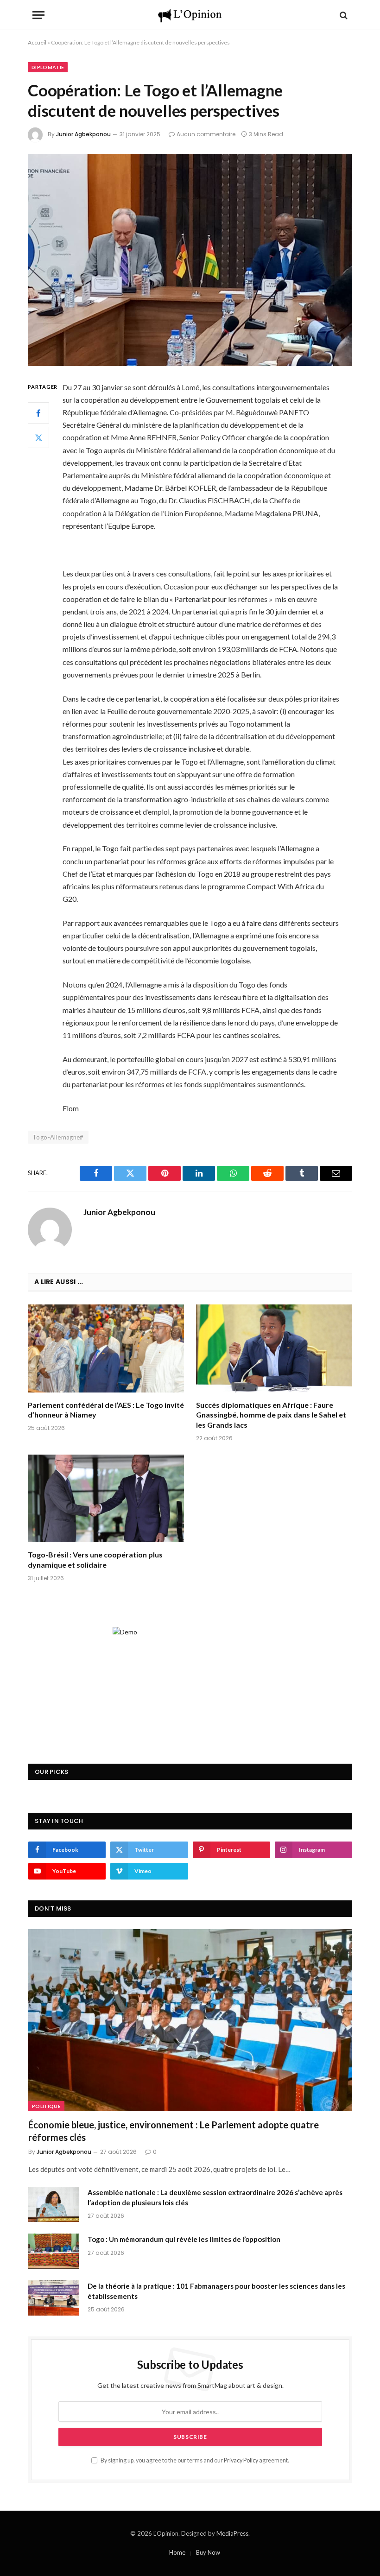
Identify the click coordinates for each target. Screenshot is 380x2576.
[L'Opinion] (190, 15)
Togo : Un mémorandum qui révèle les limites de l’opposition (184, 2239)
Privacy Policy (241, 2460)
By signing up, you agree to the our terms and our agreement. (194, 2460)
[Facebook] (38, 413)
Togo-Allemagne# (58, 1137)
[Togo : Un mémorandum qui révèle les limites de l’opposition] (54, 2251)
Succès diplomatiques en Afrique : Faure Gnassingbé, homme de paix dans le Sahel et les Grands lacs (271, 1415)
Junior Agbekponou (83, 134)
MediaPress (232, 2533)
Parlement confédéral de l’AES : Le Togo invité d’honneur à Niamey (106, 1410)
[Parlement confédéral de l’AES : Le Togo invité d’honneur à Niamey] (106, 1348)
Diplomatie (48, 67)
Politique (46, 2106)
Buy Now (208, 2552)
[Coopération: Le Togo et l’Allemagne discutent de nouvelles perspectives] (190, 260)
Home (177, 2552)
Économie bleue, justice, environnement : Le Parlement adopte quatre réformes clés (174, 2131)
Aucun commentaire (206, 134)
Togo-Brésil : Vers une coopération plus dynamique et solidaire (95, 1560)
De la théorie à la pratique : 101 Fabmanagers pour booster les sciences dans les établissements (216, 2291)
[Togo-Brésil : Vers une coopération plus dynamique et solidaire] (106, 1499)
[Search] (343, 15)
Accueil (37, 42)
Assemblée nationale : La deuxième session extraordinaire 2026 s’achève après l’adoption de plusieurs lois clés (215, 2197)
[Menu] (38, 15)
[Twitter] (38, 437)
